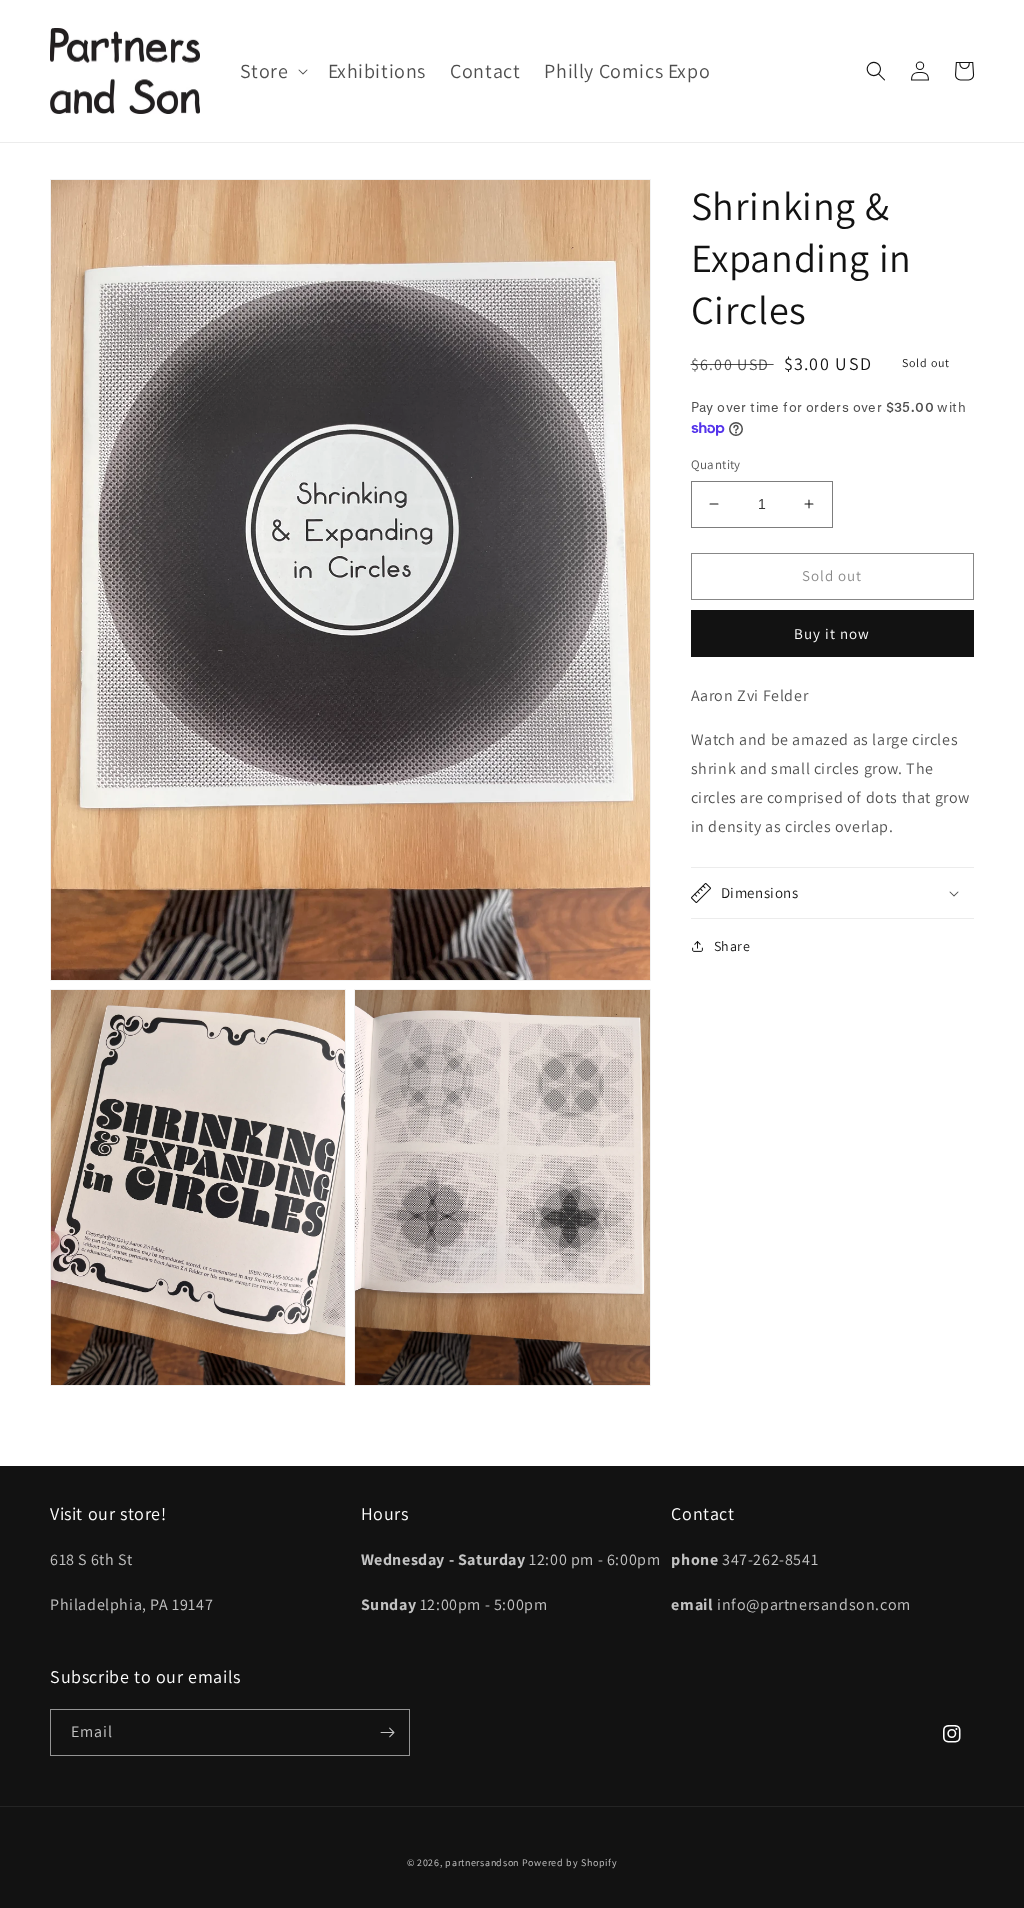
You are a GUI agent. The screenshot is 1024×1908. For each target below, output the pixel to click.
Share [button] (732, 946)
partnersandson (482, 1862)
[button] (272, 71)
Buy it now (832, 633)
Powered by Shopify (570, 1862)
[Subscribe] (387, 1732)
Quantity (716, 464)
